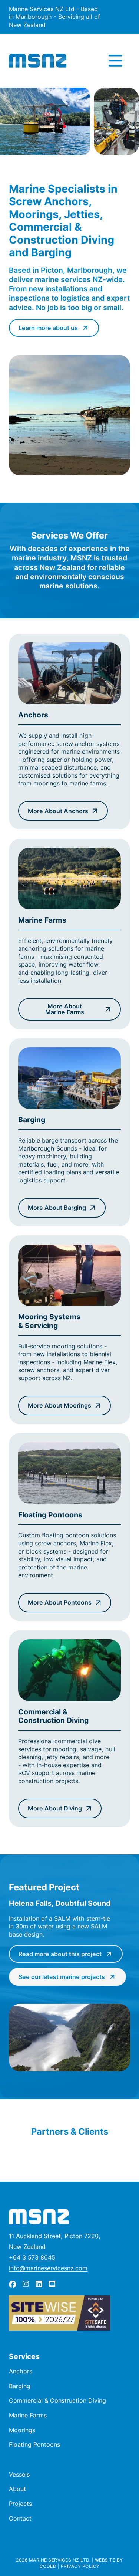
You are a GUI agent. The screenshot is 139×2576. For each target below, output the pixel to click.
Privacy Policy (80, 2566)
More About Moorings (59, 1405)
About (17, 2489)
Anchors (21, 2371)
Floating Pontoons (34, 2444)
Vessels (19, 2474)
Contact (20, 2518)
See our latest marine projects (62, 1977)
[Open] (115, 61)
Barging (20, 2386)
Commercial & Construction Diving (57, 2400)
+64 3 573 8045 (32, 2257)
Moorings (22, 2430)
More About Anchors (58, 811)
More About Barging (57, 1208)
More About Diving (55, 1808)
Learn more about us (48, 328)
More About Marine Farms (65, 1009)
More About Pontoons (60, 1602)
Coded (48, 2566)
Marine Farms (28, 2415)
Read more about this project (60, 1954)
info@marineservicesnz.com (48, 2268)
